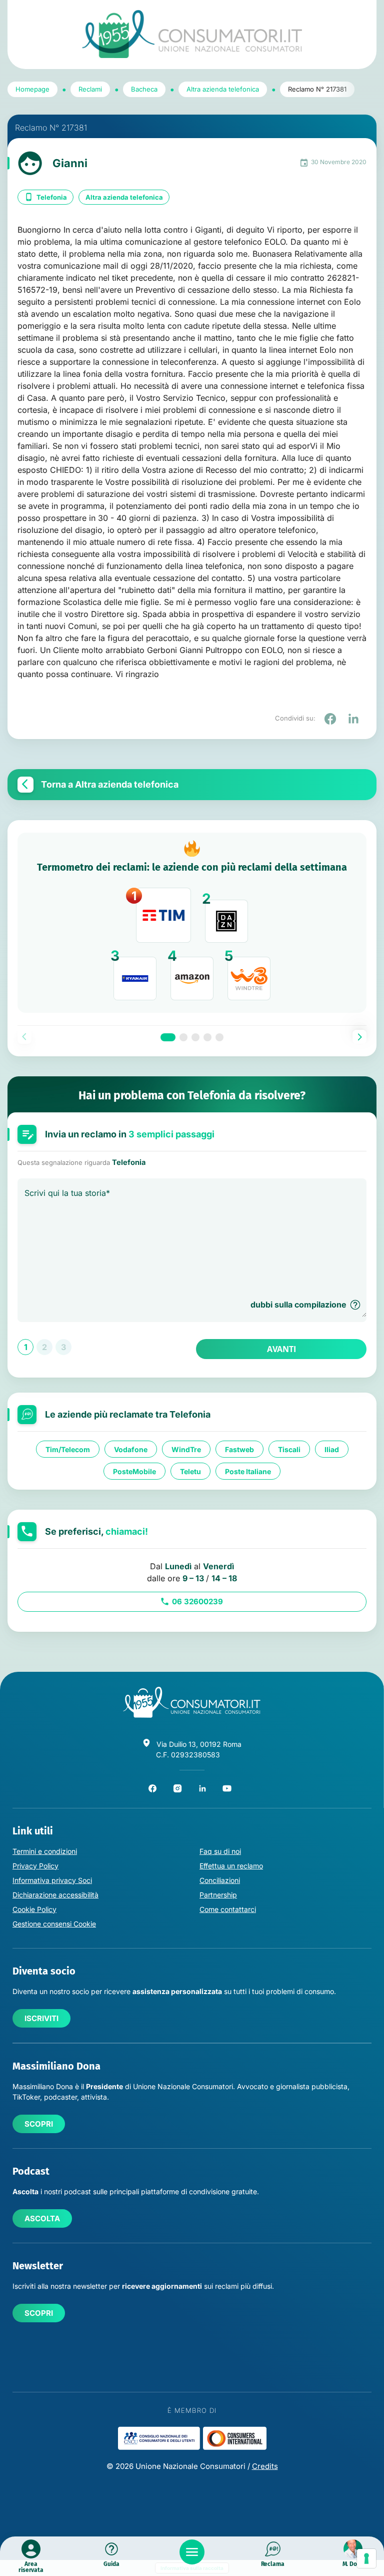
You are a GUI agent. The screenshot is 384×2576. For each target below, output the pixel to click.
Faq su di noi (220, 1851)
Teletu (190, 1471)
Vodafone (131, 1449)
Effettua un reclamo (231, 1866)
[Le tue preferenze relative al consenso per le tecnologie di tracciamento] (366, 2558)
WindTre (186, 1449)
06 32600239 (197, 1601)
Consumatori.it (192, 34)
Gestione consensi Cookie (54, 1924)
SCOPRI (39, 2124)
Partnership (218, 1895)
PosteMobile (134, 1471)
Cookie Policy (34, 1909)
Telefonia (52, 197)
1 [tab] (168, 1037)
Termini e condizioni (45, 1851)
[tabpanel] (192, 923)
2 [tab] (183, 1037)
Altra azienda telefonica (124, 197)
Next (359, 1037)
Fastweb (239, 1449)
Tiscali (289, 1449)
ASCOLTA (42, 2218)
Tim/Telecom (68, 1449)
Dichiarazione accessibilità (55, 1895)
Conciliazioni (220, 1880)
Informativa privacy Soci (52, 1880)
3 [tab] (195, 1037)
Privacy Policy (35, 1866)
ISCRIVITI (41, 2018)
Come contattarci (228, 1909)
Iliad (332, 1449)
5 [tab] (219, 1037)
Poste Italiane (248, 1471)
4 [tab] (207, 1037)
